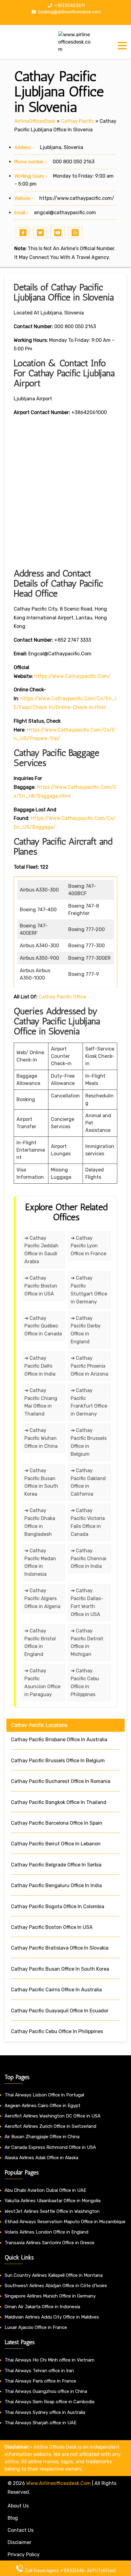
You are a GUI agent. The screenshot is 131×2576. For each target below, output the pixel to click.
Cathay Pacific (78, 121)
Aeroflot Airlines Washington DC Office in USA (53, 2116)
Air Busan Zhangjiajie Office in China (42, 2137)
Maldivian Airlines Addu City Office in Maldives (52, 2317)
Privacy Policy (24, 2555)
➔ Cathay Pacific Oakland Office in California (88, 1482)
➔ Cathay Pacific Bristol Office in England (40, 1643)
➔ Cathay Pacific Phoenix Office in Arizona (89, 1366)
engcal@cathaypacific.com (65, 213)
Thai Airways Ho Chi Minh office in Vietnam (50, 2360)
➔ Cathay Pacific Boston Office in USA (41, 1286)
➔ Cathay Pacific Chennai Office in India (89, 1559)
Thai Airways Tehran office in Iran (39, 2371)
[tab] (122, 46)
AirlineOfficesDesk (35, 121)
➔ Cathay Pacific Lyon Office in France (89, 1246)
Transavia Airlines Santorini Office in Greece (50, 2243)
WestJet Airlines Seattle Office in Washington (52, 2211)
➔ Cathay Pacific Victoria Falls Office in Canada (88, 1522)
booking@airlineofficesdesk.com (69, 12)
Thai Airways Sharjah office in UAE (41, 2423)
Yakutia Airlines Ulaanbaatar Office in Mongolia (53, 2201)
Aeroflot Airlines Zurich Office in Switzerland (50, 2126)
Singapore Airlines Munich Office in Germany (50, 2296)
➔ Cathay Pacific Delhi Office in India (40, 1366)
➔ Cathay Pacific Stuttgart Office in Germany (89, 1290)
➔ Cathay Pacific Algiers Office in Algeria (42, 1598)
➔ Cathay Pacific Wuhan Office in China (41, 1438)
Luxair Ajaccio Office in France (36, 2327)
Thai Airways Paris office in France (40, 2381)
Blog (13, 2518)
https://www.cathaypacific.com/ (77, 198)
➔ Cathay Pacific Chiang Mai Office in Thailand (41, 1402)
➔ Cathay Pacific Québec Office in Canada (43, 1326)
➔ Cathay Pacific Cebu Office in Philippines (85, 1683)
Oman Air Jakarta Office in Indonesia (42, 2307)
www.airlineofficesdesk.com (58, 2483)
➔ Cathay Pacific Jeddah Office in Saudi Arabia (41, 1250)
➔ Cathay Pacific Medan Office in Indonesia (40, 1563)
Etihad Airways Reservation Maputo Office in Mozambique (65, 2222)
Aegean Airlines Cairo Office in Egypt (42, 2106)
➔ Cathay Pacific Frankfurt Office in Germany (89, 1402)
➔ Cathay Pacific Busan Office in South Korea (41, 1482)
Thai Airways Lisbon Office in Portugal (44, 2095)
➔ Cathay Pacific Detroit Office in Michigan (87, 1643)
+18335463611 (69, 6)
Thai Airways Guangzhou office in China (46, 2391)
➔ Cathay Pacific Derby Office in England (86, 1330)
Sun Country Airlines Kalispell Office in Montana (54, 2275)
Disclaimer (19, 2542)
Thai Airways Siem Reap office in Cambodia (50, 2402)
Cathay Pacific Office (62, 997)
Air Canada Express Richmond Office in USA (50, 2147)
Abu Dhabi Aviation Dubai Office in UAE (45, 2190)
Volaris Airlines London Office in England (46, 2232)
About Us (18, 2506)
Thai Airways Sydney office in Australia (45, 2412)
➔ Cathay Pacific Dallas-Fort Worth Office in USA (87, 1602)
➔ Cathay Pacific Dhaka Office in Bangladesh (40, 1522)
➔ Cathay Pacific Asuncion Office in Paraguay (42, 1683)
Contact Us (21, 2530)
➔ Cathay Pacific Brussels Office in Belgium (89, 1442)
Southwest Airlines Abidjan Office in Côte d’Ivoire (56, 2286)
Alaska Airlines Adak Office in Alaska (41, 2158)
